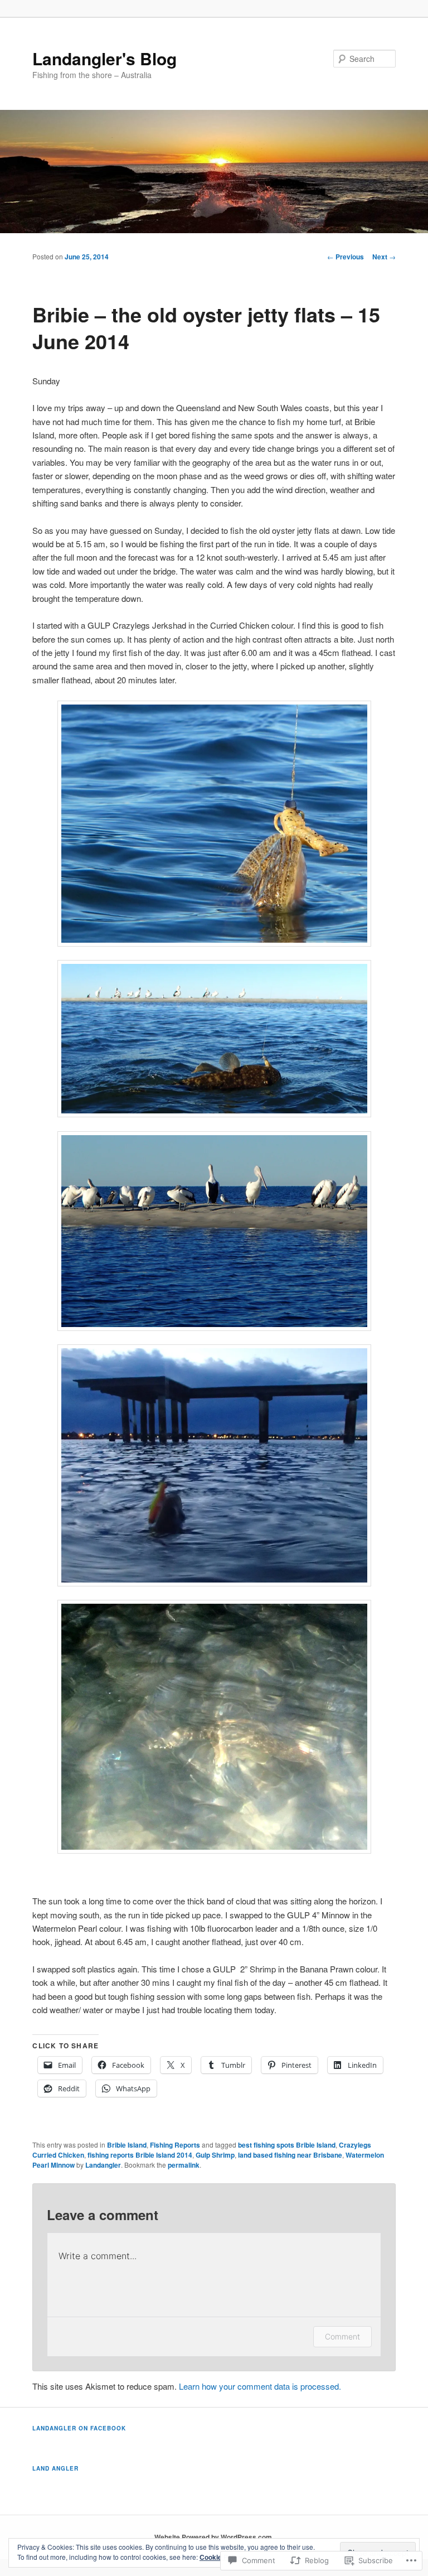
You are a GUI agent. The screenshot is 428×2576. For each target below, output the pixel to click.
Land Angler (55, 2468)
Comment (342, 2336)
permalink (184, 2165)
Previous (346, 257)
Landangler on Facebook (79, 2428)
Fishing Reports (175, 2145)
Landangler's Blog (104, 58)
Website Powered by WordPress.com (213, 2537)
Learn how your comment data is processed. (260, 2386)
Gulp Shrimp (215, 2155)
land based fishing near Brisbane (290, 2155)
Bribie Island (127, 2145)
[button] (214, 824)
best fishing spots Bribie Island (287, 2145)
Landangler (103, 2165)
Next (384, 257)
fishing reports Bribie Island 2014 (140, 2155)
